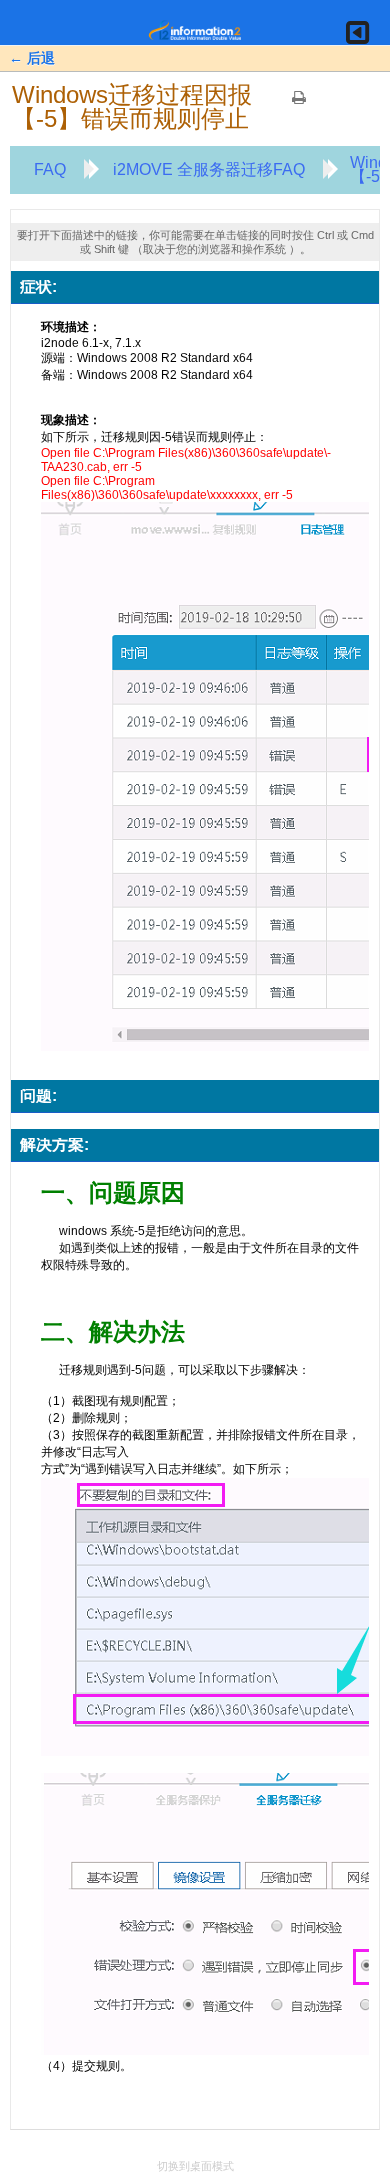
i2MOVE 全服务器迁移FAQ (209, 169)
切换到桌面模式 (195, 2166)
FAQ (50, 169)
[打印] (299, 104)
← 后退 (32, 58)
